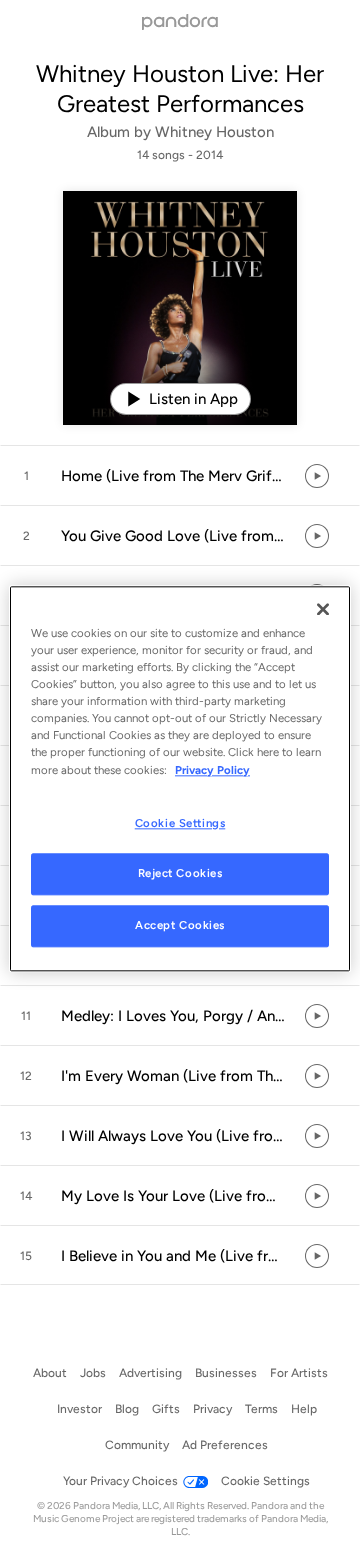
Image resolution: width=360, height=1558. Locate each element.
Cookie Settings (180, 823)
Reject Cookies (180, 874)
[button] (180, 476)
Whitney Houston (214, 132)
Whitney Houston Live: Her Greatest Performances (180, 88)
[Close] (323, 609)
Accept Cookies (180, 926)
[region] (180, 778)
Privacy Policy (212, 770)
